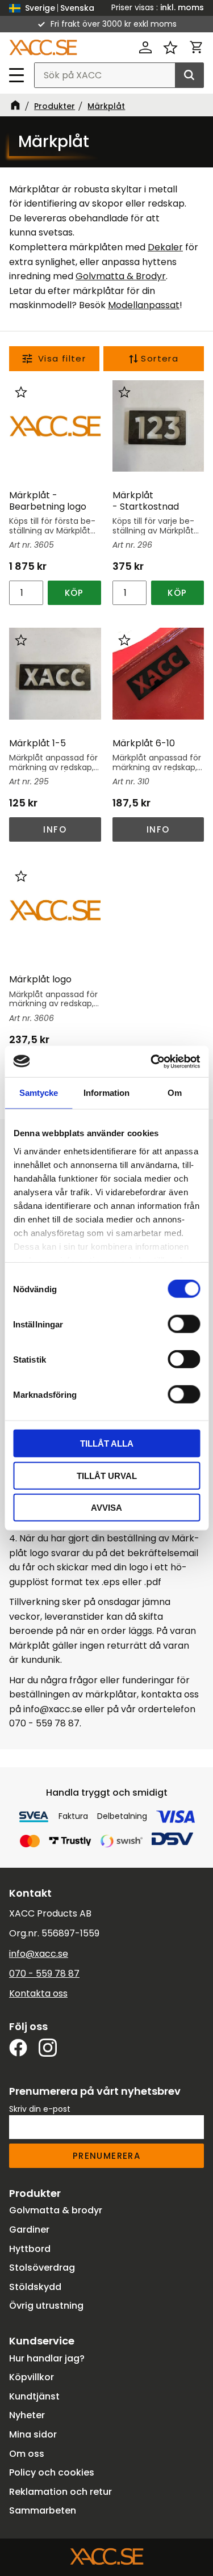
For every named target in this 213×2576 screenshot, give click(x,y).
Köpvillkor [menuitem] (32, 2377)
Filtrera (54, 359)
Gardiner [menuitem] (29, 2230)
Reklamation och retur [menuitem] (60, 2492)
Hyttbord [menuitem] (30, 2249)
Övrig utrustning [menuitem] (46, 2306)
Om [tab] (175, 1093)
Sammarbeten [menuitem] (43, 2510)
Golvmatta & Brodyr (121, 276)
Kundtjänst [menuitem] (34, 2396)
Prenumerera (106, 2156)
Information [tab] (106, 1093)
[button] (17, 75)
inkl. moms (182, 7)
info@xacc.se (39, 1954)
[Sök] (189, 75)
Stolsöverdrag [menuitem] (42, 2268)
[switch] (184, 1324)
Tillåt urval (107, 1475)
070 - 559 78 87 (44, 1974)
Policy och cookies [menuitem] (52, 2472)
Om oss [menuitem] (27, 2454)
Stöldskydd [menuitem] (35, 2287)
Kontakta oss (38, 1993)
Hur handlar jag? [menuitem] (47, 2358)
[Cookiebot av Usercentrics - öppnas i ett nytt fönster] (152, 1061)
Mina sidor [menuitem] (33, 2434)
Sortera (160, 358)
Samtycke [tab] (39, 1093)
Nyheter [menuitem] (27, 2415)
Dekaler (165, 247)
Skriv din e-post (40, 2109)
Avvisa (106, 1508)
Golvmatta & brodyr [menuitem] (56, 2210)
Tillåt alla (107, 1444)
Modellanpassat (144, 305)
